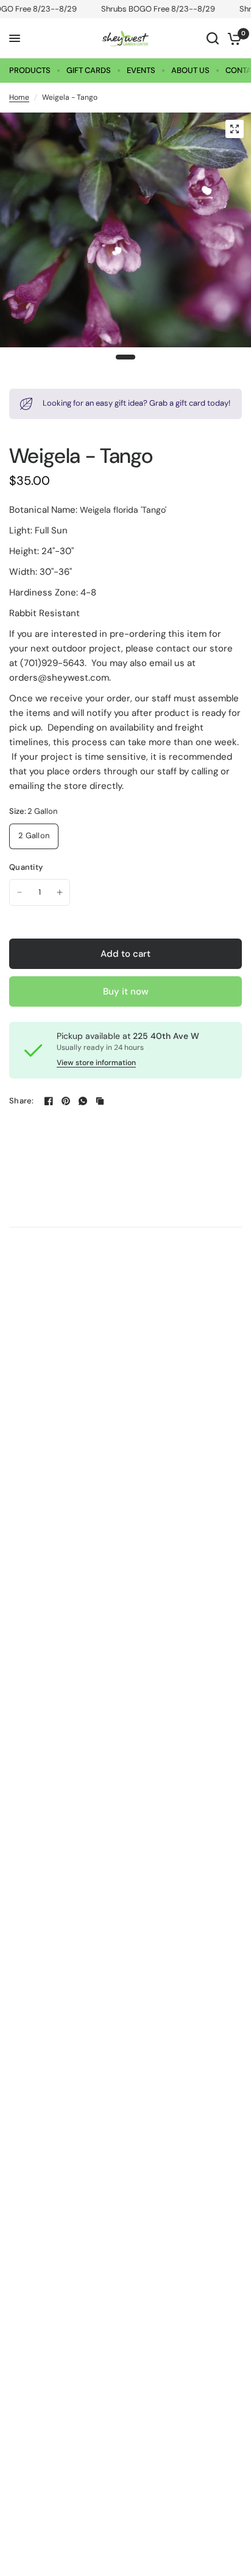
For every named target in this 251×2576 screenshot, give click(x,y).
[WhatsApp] (83, 1101)
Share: (22, 1101)
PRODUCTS (30, 70)
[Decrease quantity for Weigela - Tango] (19, 892)
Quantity (26, 867)
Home (19, 97)
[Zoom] (235, 129)
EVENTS (141, 70)
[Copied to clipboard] (100, 1101)
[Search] (213, 38)
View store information (96, 1063)
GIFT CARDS (89, 70)
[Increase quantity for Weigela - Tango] (60, 892)
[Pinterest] (66, 1101)
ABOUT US (190, 70)
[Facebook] (49, 1101)
